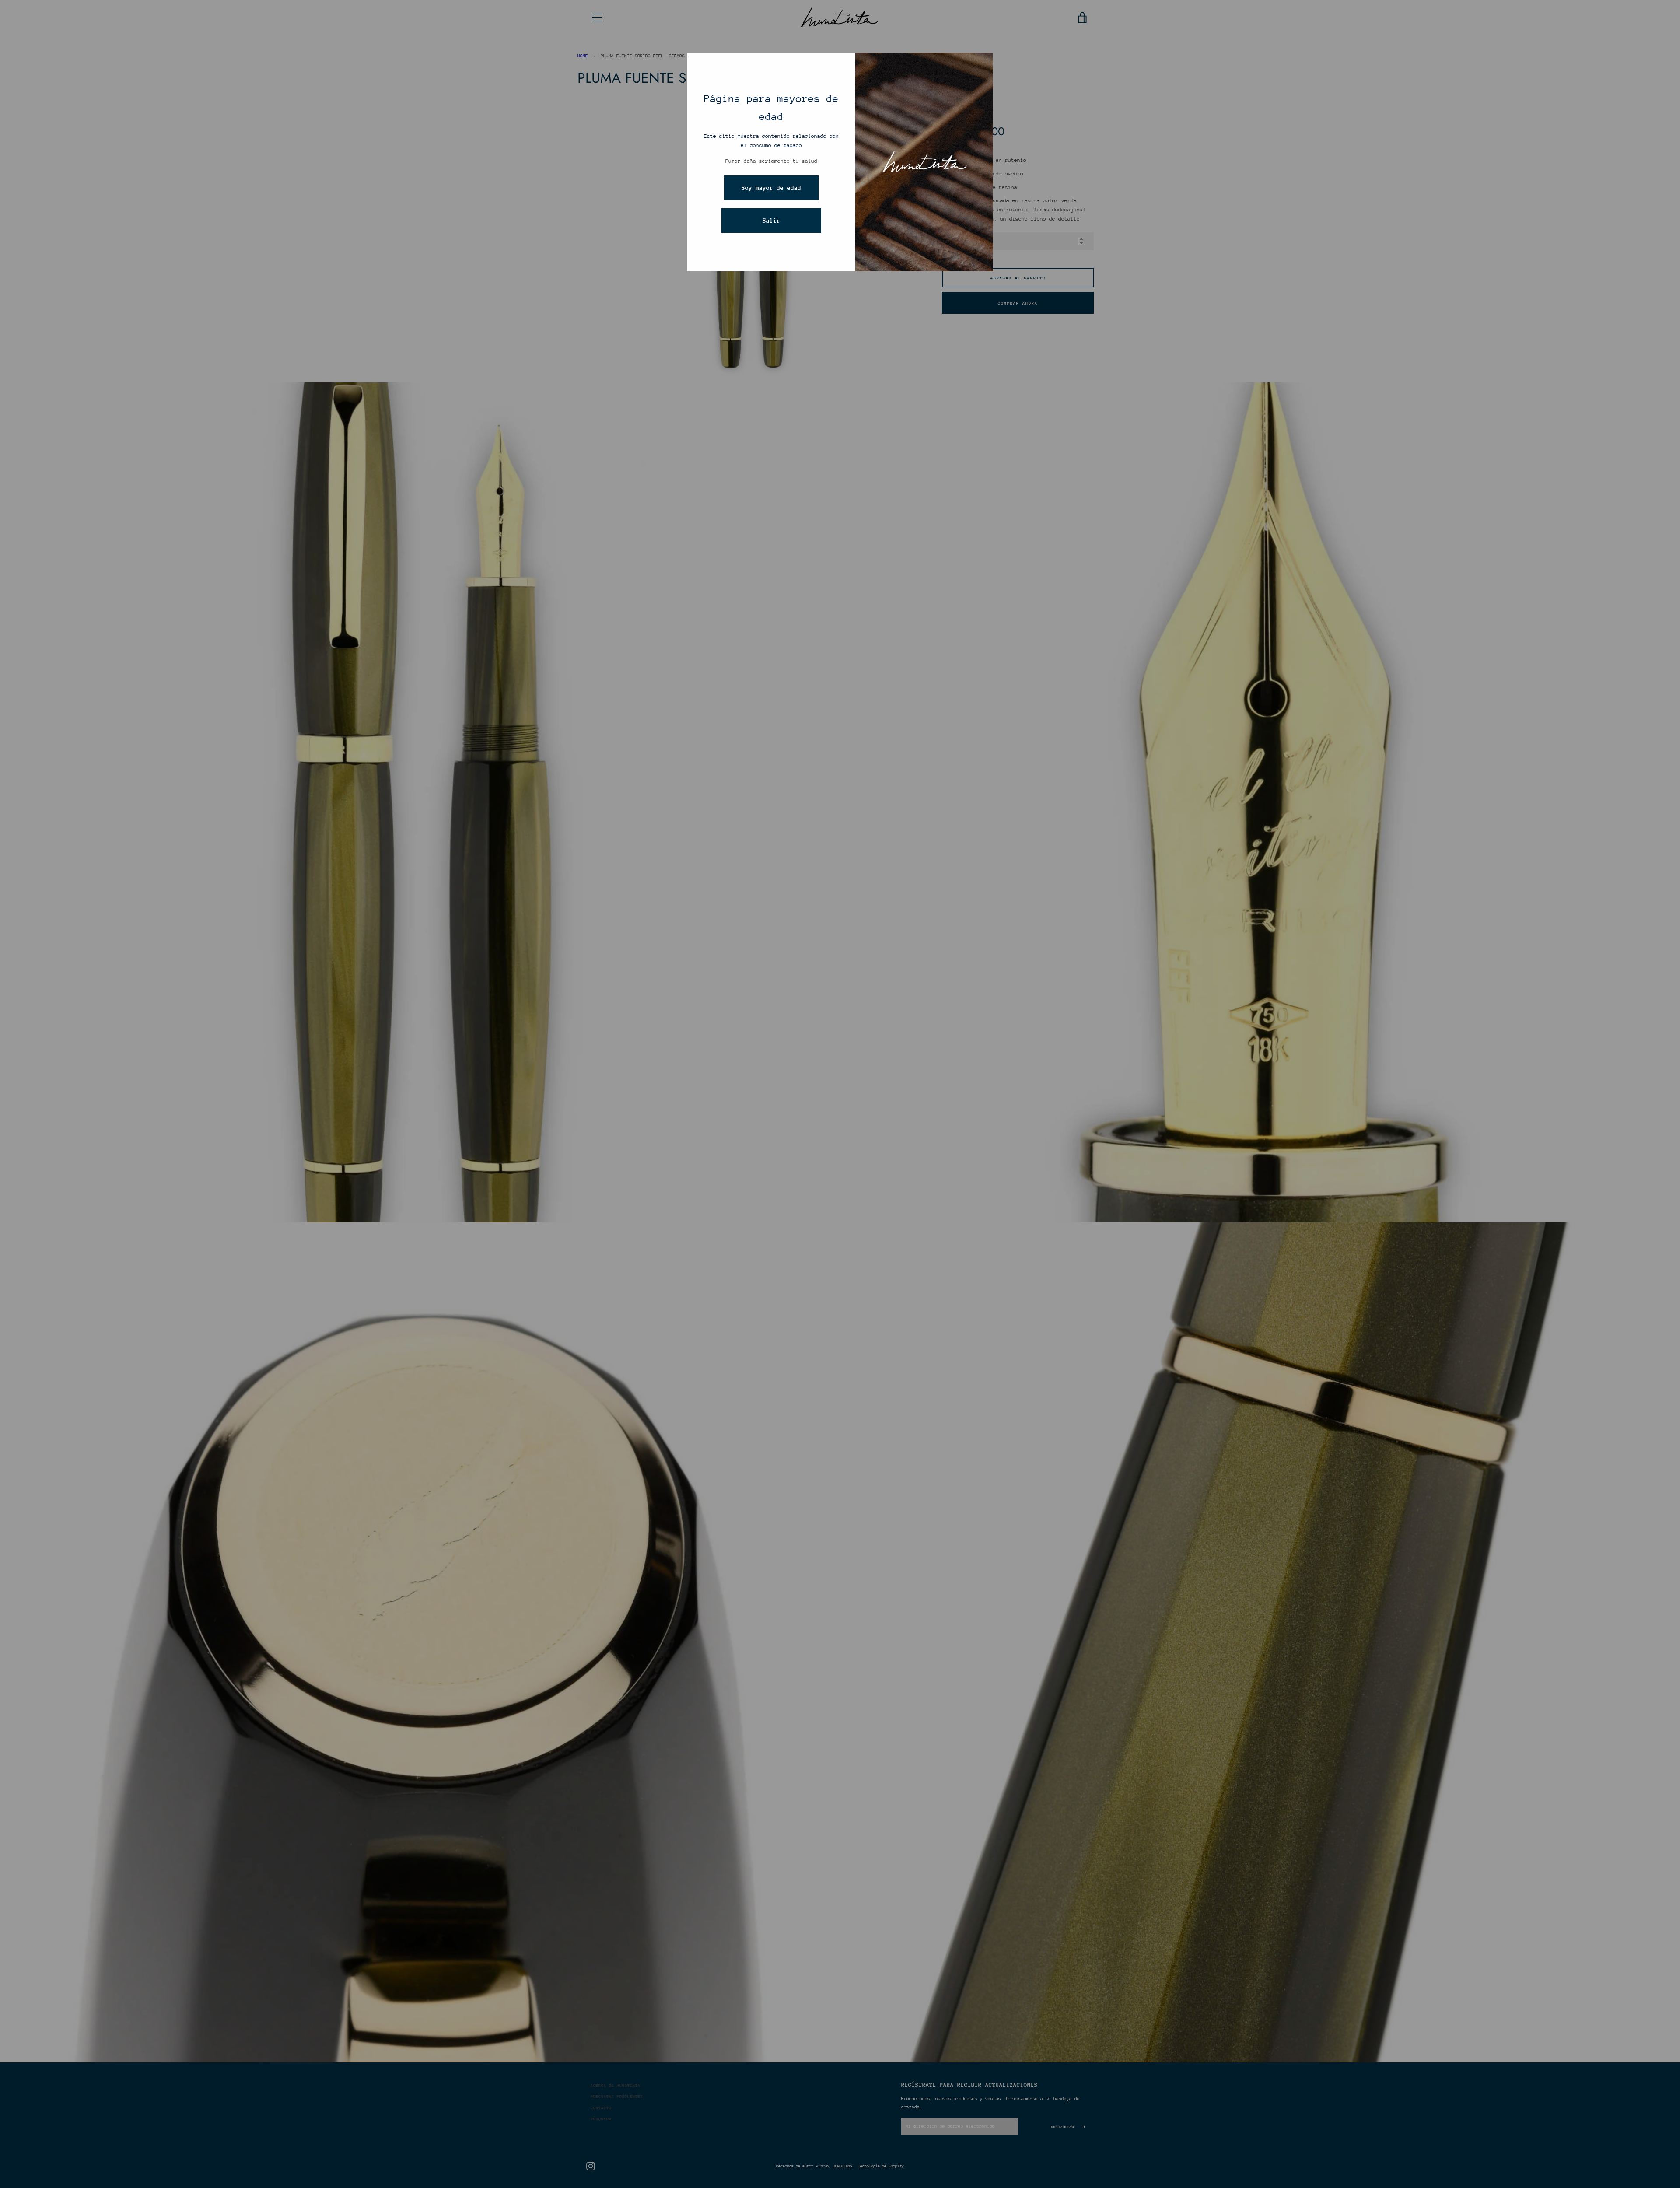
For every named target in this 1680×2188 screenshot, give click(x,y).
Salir (771, 221)
